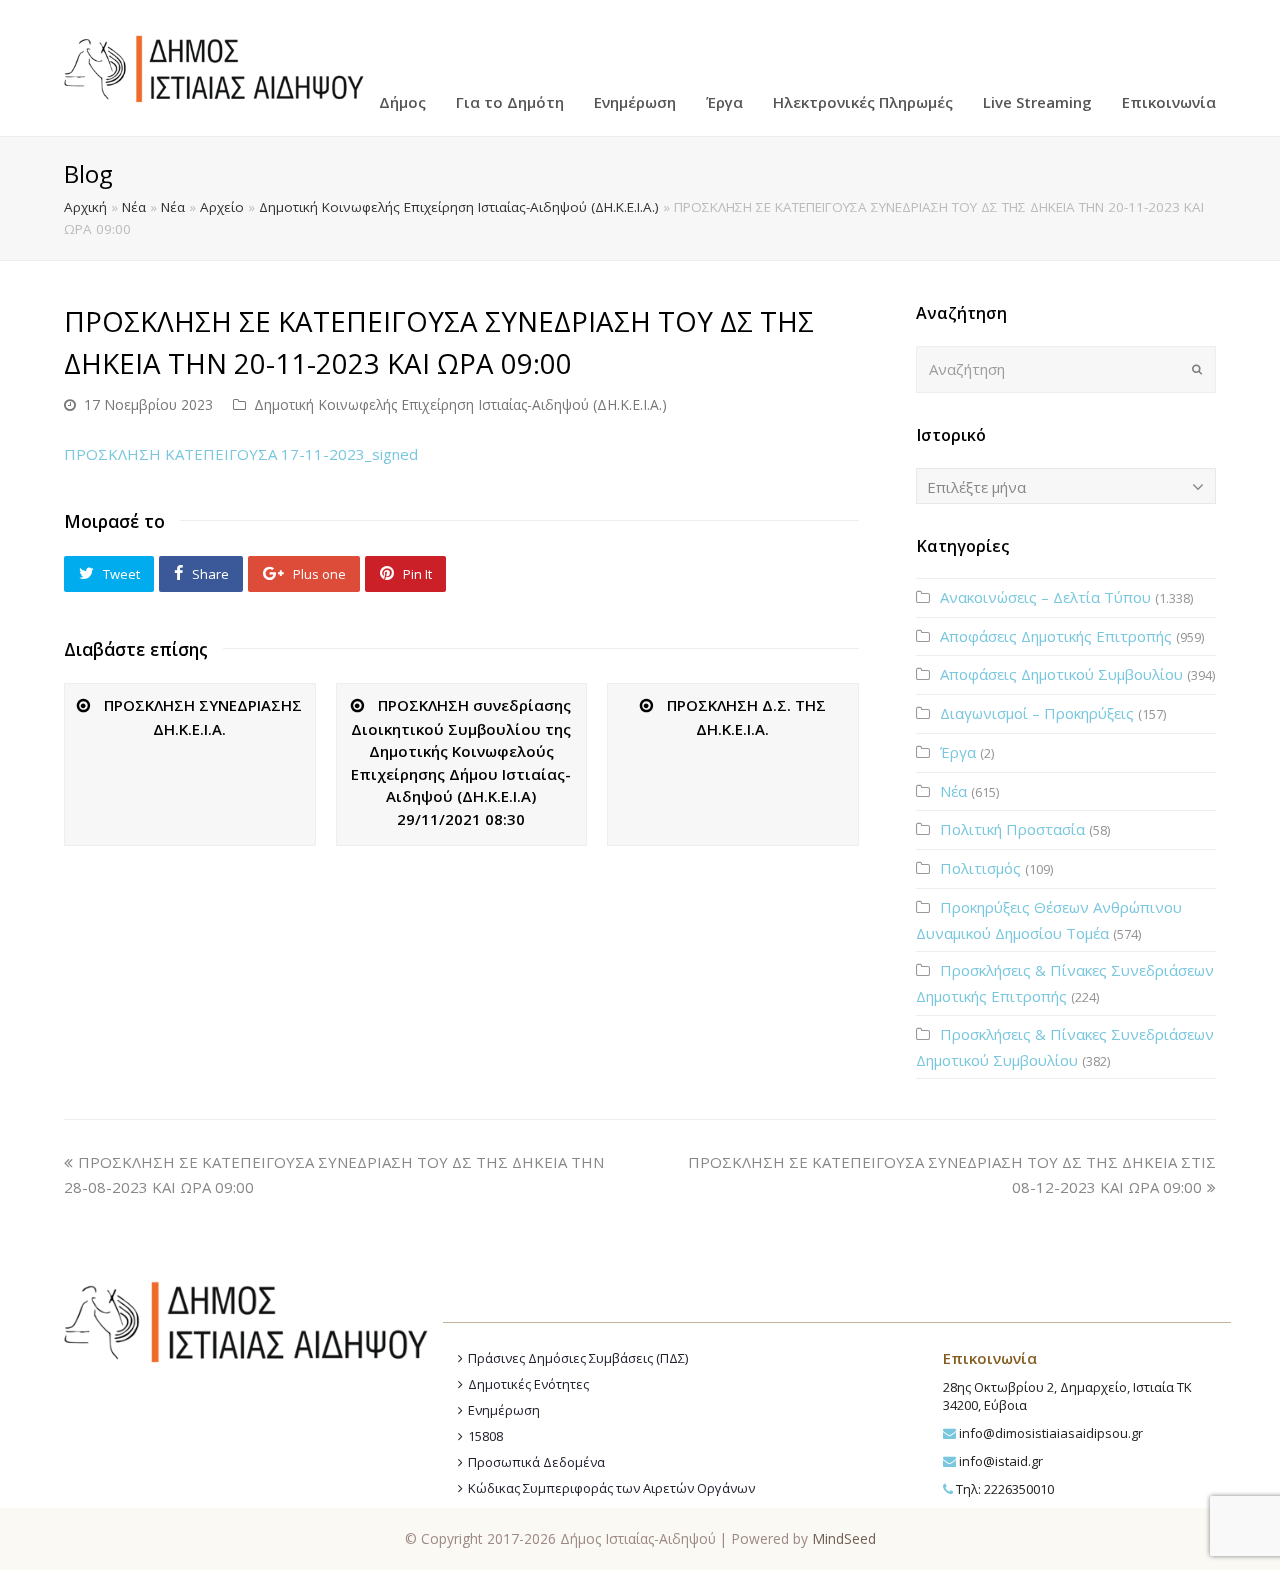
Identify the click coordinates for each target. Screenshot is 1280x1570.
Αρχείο (222, 207)
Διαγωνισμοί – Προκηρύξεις (1037, 713)
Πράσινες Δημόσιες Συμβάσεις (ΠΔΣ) (578, 1358)
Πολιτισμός (980, 868)
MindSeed (844, 1538)
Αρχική (85, 207)
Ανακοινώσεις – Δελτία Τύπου (1045, 597)
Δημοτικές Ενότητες (528, 1384)
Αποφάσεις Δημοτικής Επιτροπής (1056, 636)
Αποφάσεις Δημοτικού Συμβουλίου (1061, 674)
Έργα (958, 752)
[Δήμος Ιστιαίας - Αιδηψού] (214, 66)
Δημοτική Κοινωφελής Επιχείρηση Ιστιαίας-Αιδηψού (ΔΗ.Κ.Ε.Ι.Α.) (459, 207)
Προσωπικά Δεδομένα (536, 1462)
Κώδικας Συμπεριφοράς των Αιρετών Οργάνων (611, 1488)
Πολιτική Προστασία (1012, 829)
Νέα (134, 207)
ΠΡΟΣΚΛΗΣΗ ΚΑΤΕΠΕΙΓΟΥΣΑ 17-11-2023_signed (241, 454)
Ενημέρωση (504, 1410)
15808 (485, 1436)
